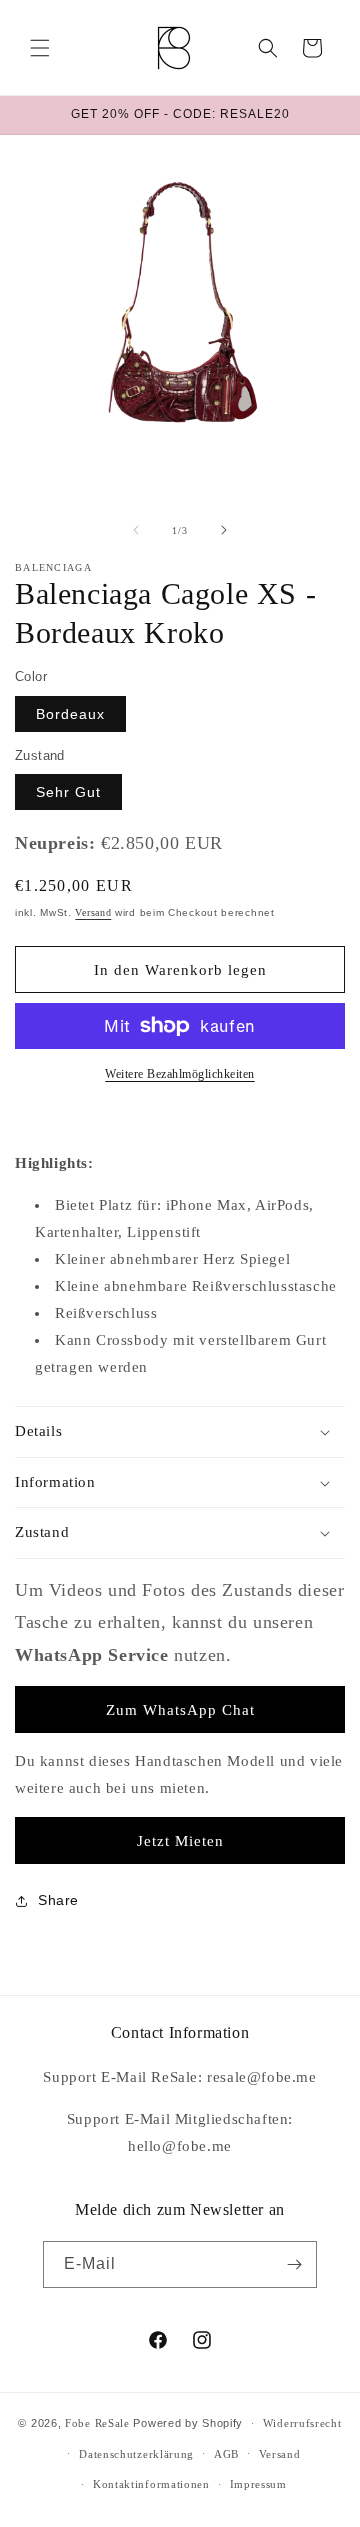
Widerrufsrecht (302, 2423)
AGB (226, 2454)
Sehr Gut (68, 792)
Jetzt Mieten (180, 1841)
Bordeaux (70, 714)
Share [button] (58, 1900)
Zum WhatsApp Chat (180, 1710)
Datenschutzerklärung (136, 2454)
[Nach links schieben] (136, 530)
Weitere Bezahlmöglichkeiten (180, 1074)
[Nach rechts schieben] (224, 530)
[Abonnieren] (294, 2264)
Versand (93, 912)
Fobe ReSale (97, 2423)
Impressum (258, 2484)
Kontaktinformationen (151, 2484)
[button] (40, 48)
